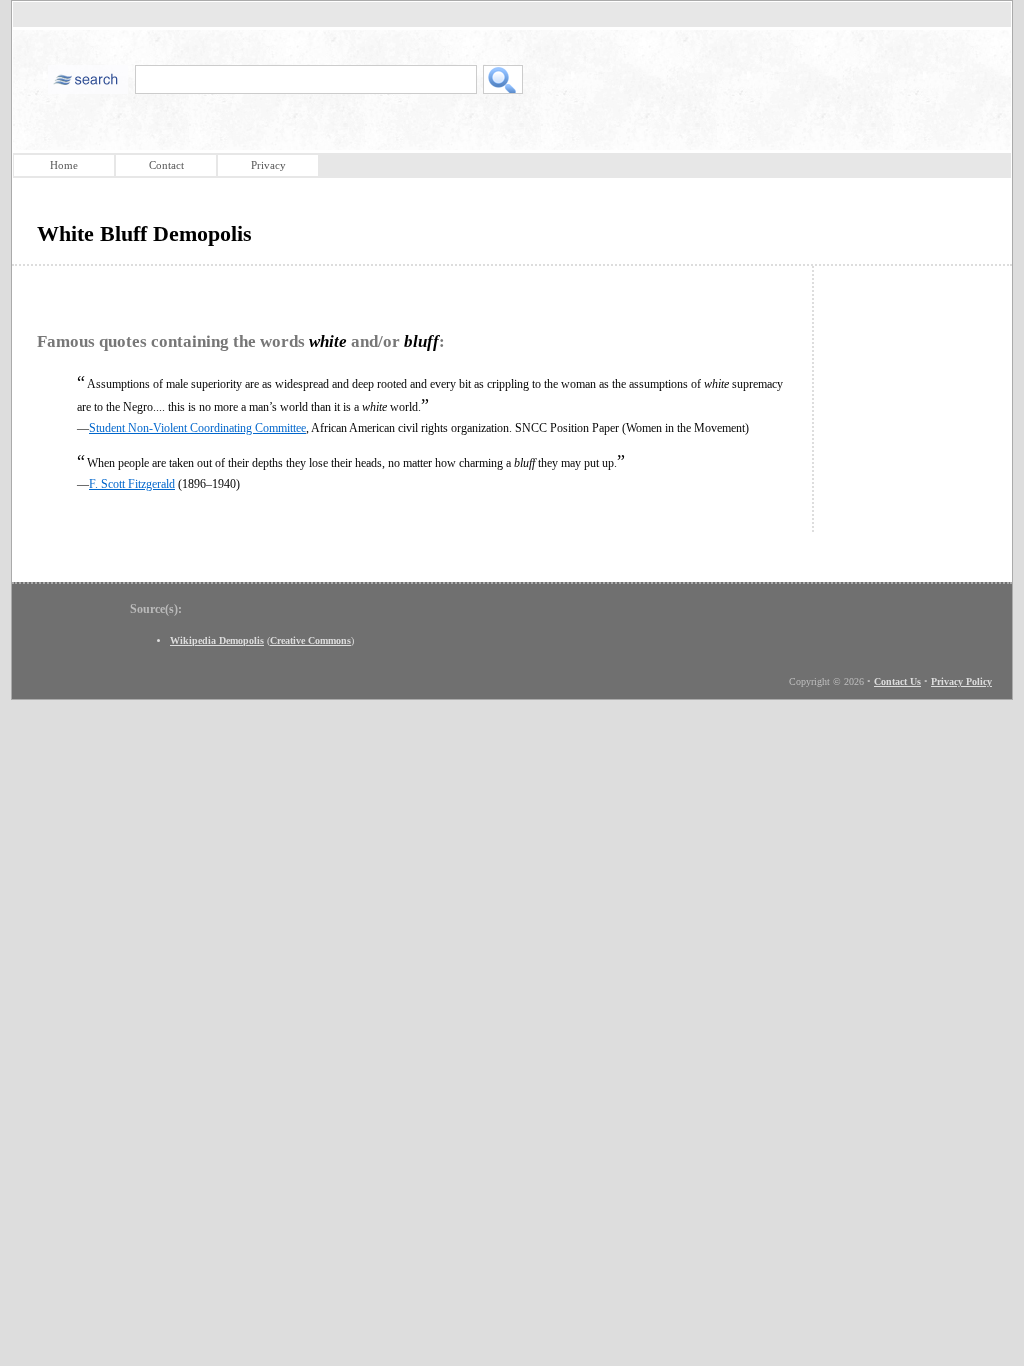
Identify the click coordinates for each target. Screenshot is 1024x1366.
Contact (166, 165)
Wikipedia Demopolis (217, 640)
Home (64, 165)
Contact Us (897, 681)
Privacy (268, 165)
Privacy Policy (961, 681)
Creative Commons (310, 640)
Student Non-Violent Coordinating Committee (197, 428)
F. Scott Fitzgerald (132, 484)
